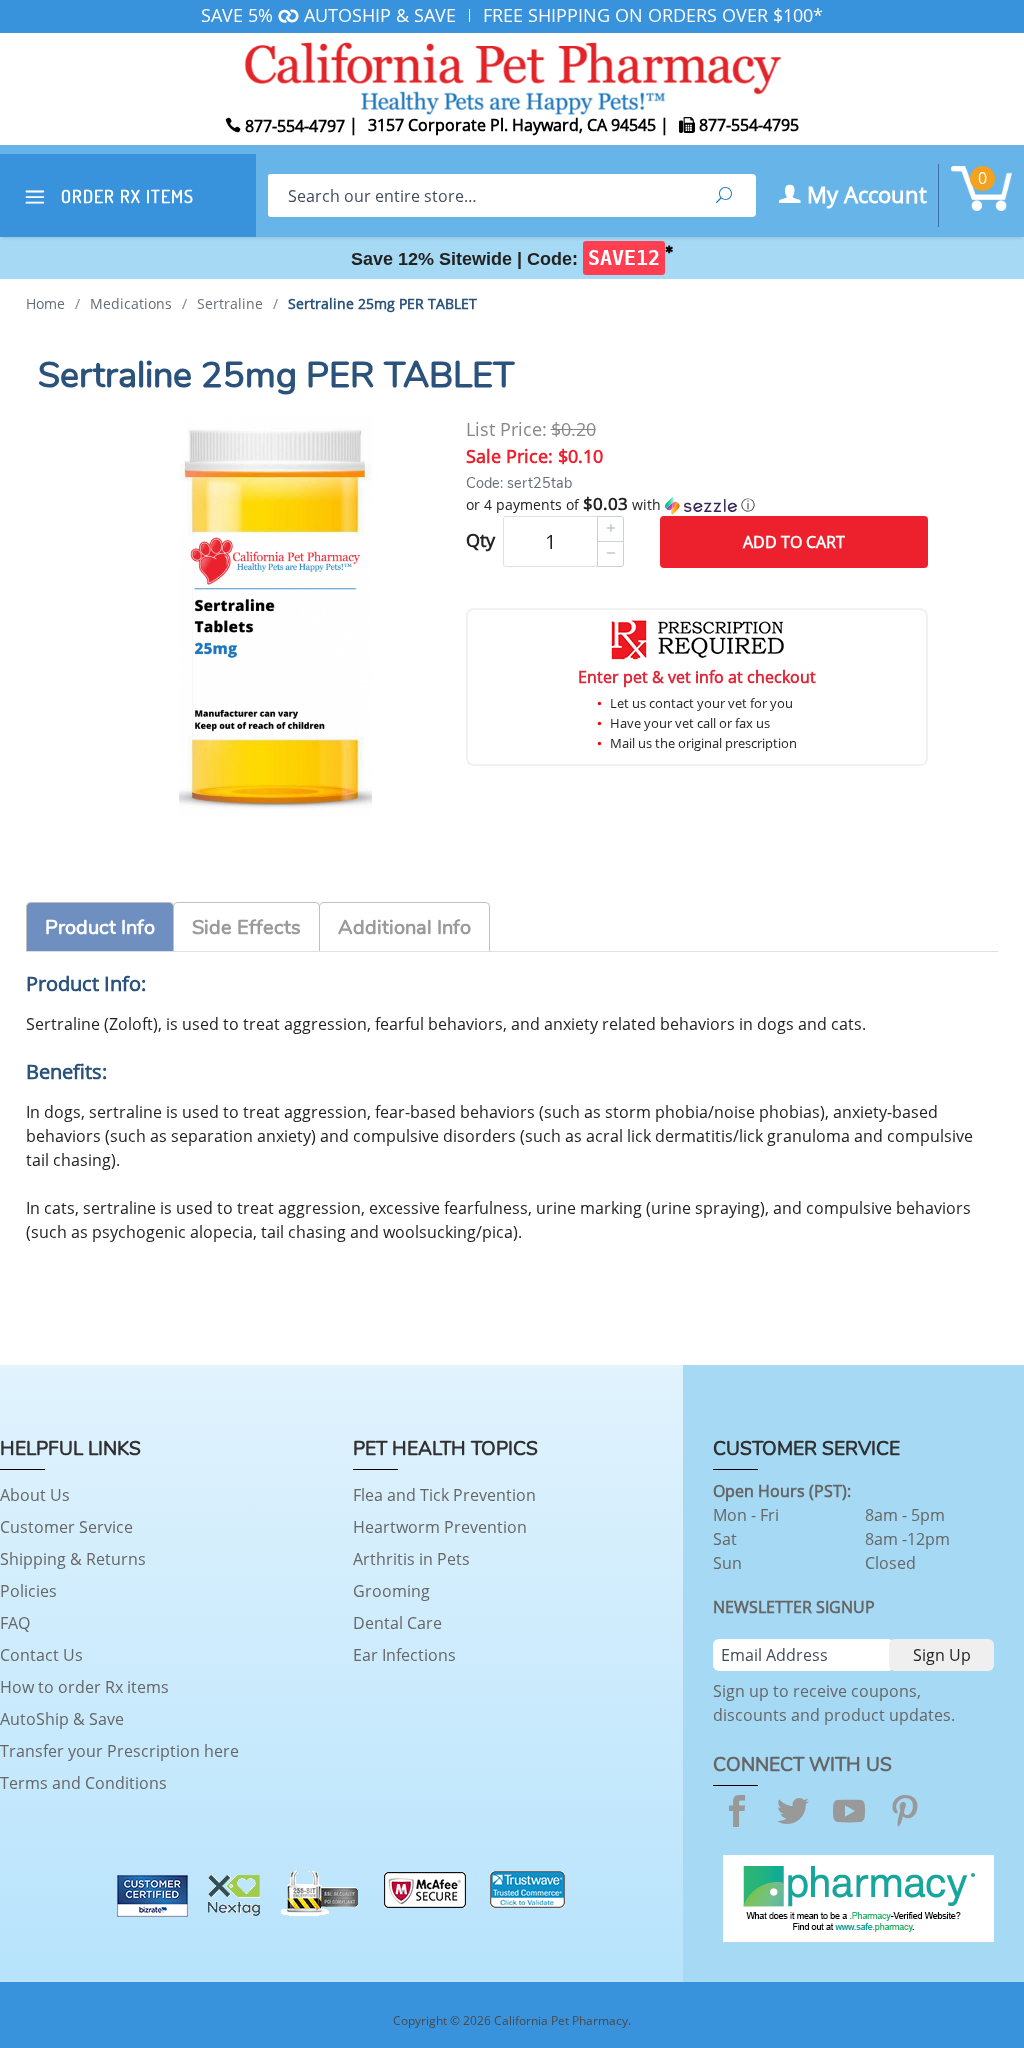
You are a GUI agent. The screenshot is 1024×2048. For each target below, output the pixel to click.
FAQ (15, 1623)
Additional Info (404, 927)
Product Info (100, 927)
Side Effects (246, 927)
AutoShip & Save (62, 1719)
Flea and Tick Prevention (444, 1495)
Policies (28, 1591)
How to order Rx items (84, 1687)
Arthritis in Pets (411, 1559)
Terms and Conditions (83, 1783)
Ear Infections (404, 1655)
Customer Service (66, 1527)
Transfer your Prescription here (119, 1751)
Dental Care (397, 1623)
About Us (35, 1495)
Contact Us (41, 1655)
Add (794, 542)
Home (45, 303)
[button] (697, 505)
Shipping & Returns (73, 1559)
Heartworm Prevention (440, 1527)
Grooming (391, 1591)
